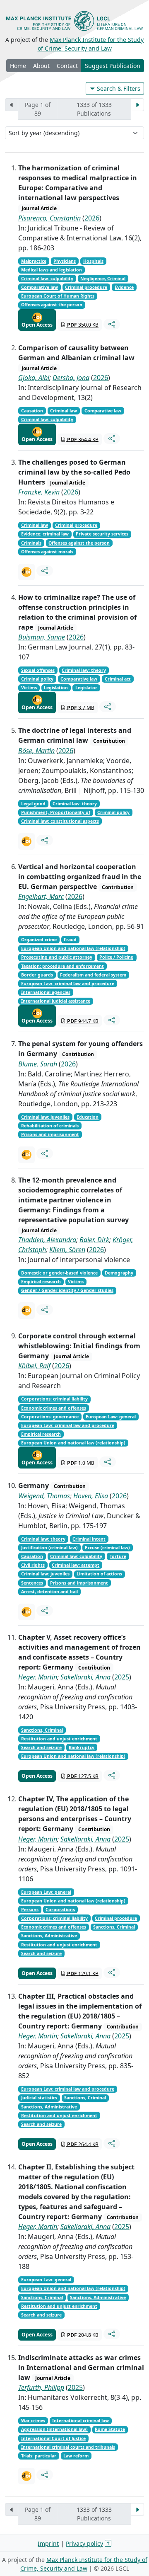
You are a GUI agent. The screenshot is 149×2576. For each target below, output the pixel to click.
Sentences (32, 1583)
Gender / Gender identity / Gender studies (67, 1290)
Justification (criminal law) (49, 1548)
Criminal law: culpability (47, 279)
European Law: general (111, 1417)
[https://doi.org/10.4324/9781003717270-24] (26, 1155)
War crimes (33, 2421)
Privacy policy (84, 2543)
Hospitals (93, 261)
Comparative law (40, 287)
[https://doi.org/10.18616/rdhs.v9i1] (26, 572)
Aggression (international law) (54, 2429)
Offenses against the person (52, 305)
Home (18, 66)
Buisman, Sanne (42, 637)
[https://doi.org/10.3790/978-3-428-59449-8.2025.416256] (26, 1612)
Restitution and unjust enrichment (59, 1739)
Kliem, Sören (67, 1250)
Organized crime (39, 940)
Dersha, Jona (71, 378)
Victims (29, 688)
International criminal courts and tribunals (68, 2447)
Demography (119, 1273)
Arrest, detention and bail (49, 1592)
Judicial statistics (39, 2098)
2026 (92, 218)
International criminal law (81, 2421)
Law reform (76, 2456)
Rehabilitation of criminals (50, 1126)
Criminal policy (37, 679)
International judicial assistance (56, 1001)
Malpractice (34, 261)
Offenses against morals (47, 552)
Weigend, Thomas (44, 1496)
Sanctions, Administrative (49, 1936)
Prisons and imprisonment (50, 1134)
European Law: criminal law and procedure (68, 984)
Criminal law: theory (84, 670)
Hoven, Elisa (91, 1496)
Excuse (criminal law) (107, 1548)
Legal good (33, 804)
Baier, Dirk (94, 1240)
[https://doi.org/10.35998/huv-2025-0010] (26, 2476)
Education (88, 1117)
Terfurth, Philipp (41, 2387)
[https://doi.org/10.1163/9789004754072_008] (26, 841)
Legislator (86, 688)
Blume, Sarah (38, 1064)
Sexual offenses (38, 670)
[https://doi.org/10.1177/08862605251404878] (26, 1311)
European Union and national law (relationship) (73, 948)
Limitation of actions (99, 1574)
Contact (67, 66)
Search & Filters (118, 88)
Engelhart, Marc (41, 897)
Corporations (60, 1910)
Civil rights (33, 1565)
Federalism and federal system (93, 975)
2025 (122, 1677)
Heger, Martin (38, 1677)
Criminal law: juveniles (45, 1117)
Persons (30, 1910)
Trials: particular (39, 2456)
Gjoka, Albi (34, 378)
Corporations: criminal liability (54, 1399)
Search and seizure (41, 1747)
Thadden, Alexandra (47, 1240)
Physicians (65, 261)
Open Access (37, 325)
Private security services (102, 534)
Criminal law (64, 411)
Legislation (56, 688)
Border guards (37, 975)
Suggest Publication (113, 66)
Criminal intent (89, 1539)
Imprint (48, 2543)
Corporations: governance (50, 1417)
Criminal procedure (86, 287)
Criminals (31, 543)
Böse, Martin (36, 751)
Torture (118, 1556)
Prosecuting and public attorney (57, 957)
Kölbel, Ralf (34, 1366)
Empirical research (41, 1282)
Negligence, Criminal (103, 279)
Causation (32, 411)
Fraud (70, 940)
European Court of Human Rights (58, 296)
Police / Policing (117, 957)
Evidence (124, 287)
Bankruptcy (82, 1747)
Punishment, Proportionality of (56, 812)
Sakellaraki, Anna (85, 1677)
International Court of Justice (53, 2438)
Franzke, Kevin (39, 492)
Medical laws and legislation (52, 270)
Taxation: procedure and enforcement (62, 966)
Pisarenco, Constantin (49, 218)
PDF (82, 325)
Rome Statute (110, 2429)
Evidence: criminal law (45, 534)
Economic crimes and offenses (54, 1408)
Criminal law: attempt (76, 1565)
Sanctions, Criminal (42, 1730)
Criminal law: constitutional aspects (60, 821)
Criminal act (118, 679)
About (41, 66)
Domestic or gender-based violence (59, 1273)
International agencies (46, 992)
